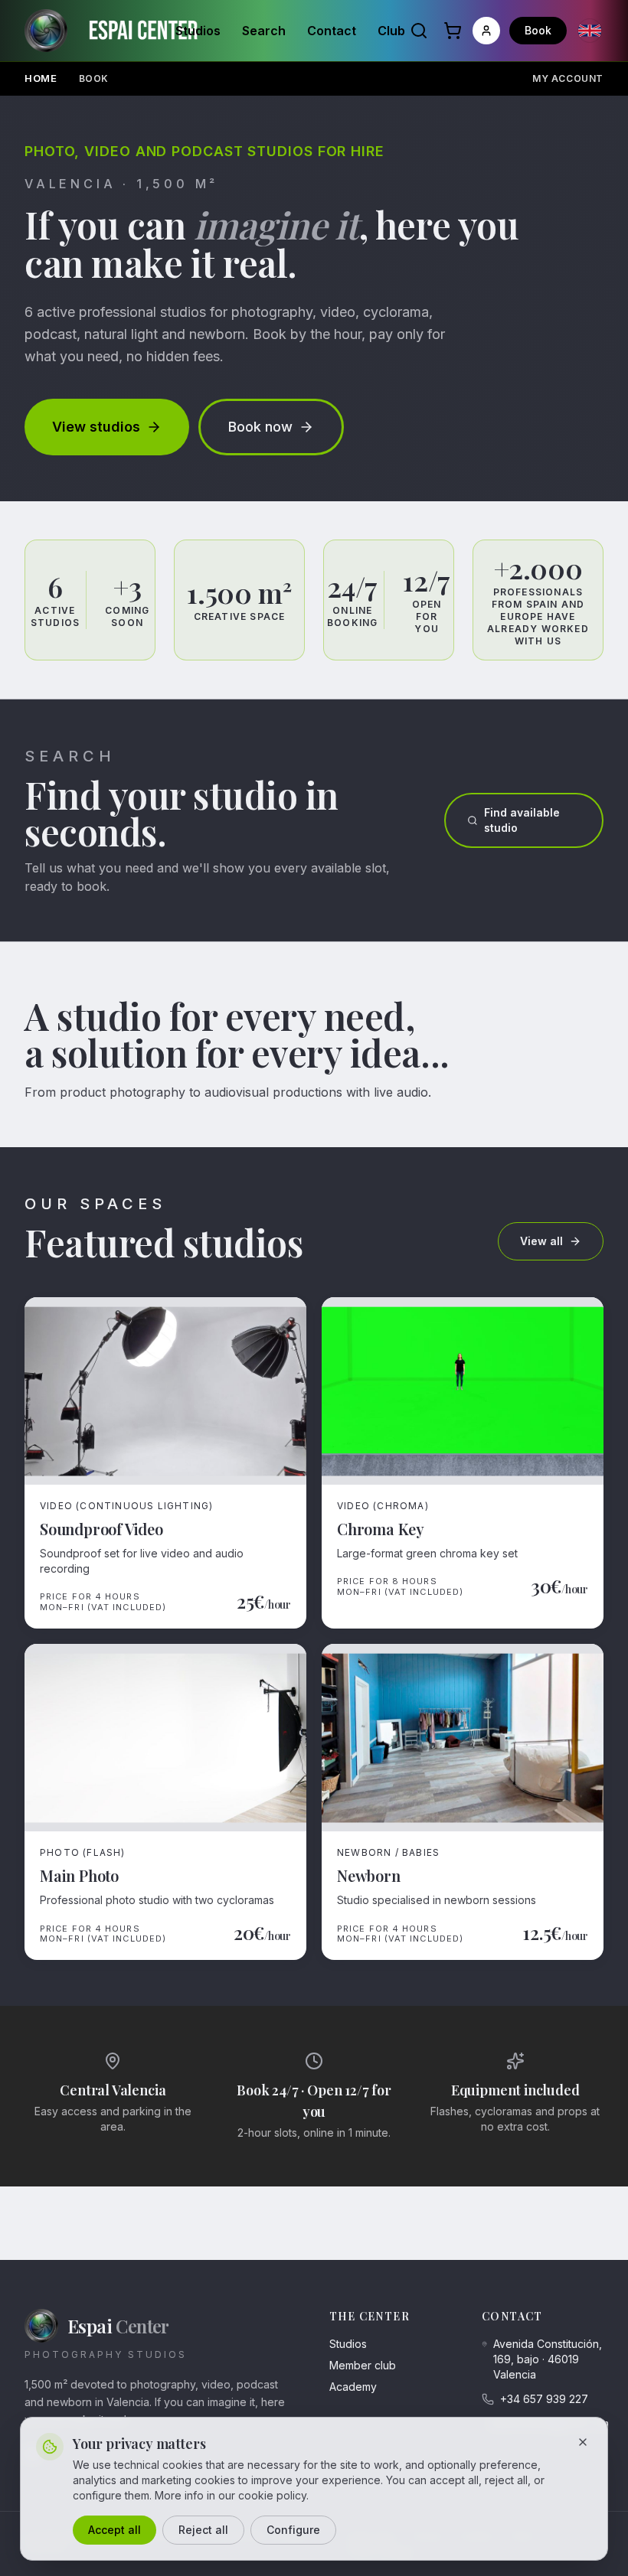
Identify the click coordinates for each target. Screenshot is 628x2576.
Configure (293, 2530)
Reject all (203, 2530)
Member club (363, 2365)
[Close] (583, 2442)
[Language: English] (590, 31)
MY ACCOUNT (568, 78)
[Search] (419, 31)
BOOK (94, 78)
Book (538, 30)
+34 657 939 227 (544, 2399)
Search (264, 31)
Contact (332, 31)
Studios (198, 31)
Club (391, 31)
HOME (41, 78)
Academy (353, 2387)
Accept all (114, 2530)
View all (541, 1241)
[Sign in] (486, 31)
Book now (260, 427)
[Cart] (453, 31)
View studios (96, 427)
